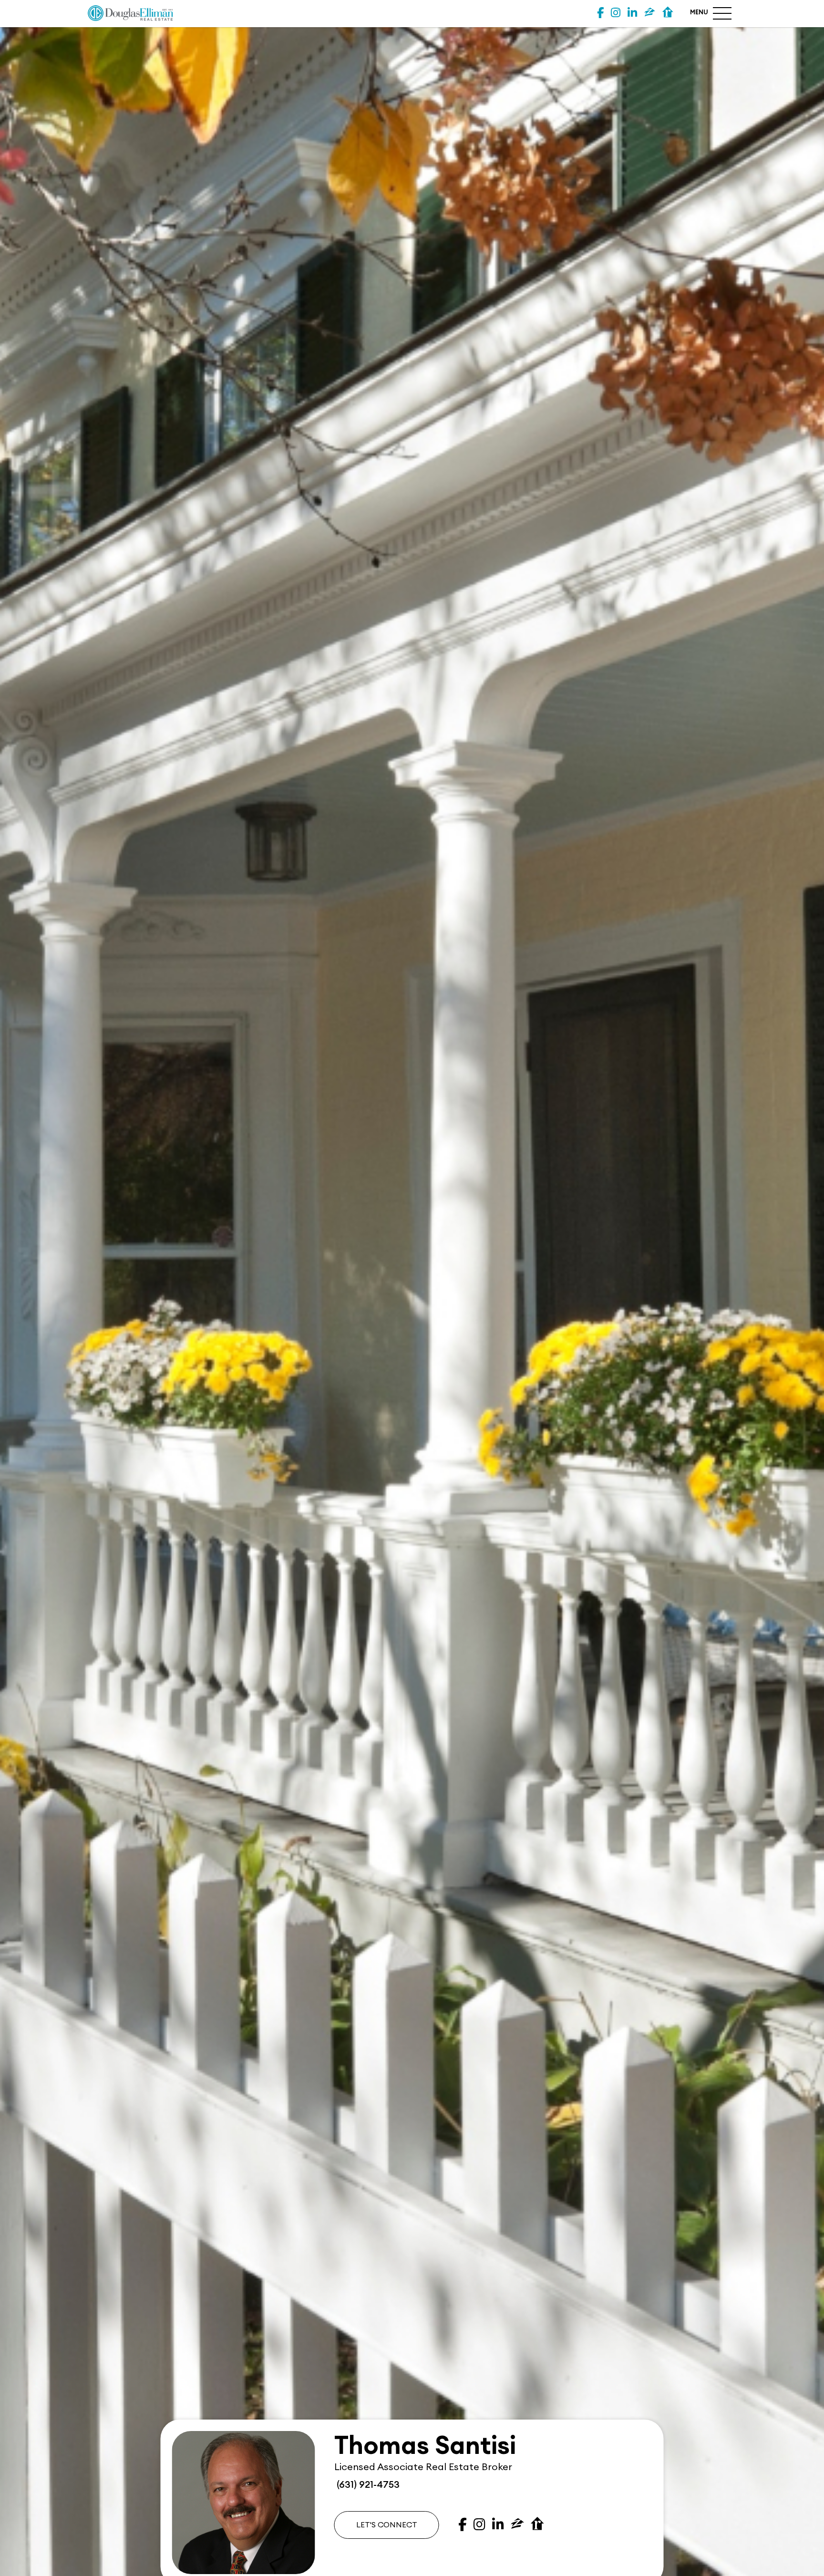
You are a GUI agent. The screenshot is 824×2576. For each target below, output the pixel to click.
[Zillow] (650, 13)
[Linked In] (632, 13)
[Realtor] (668, 13)
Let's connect (387, 2525)
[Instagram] (616, 13)
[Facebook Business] (600, 13)
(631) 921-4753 (367, 2485)
